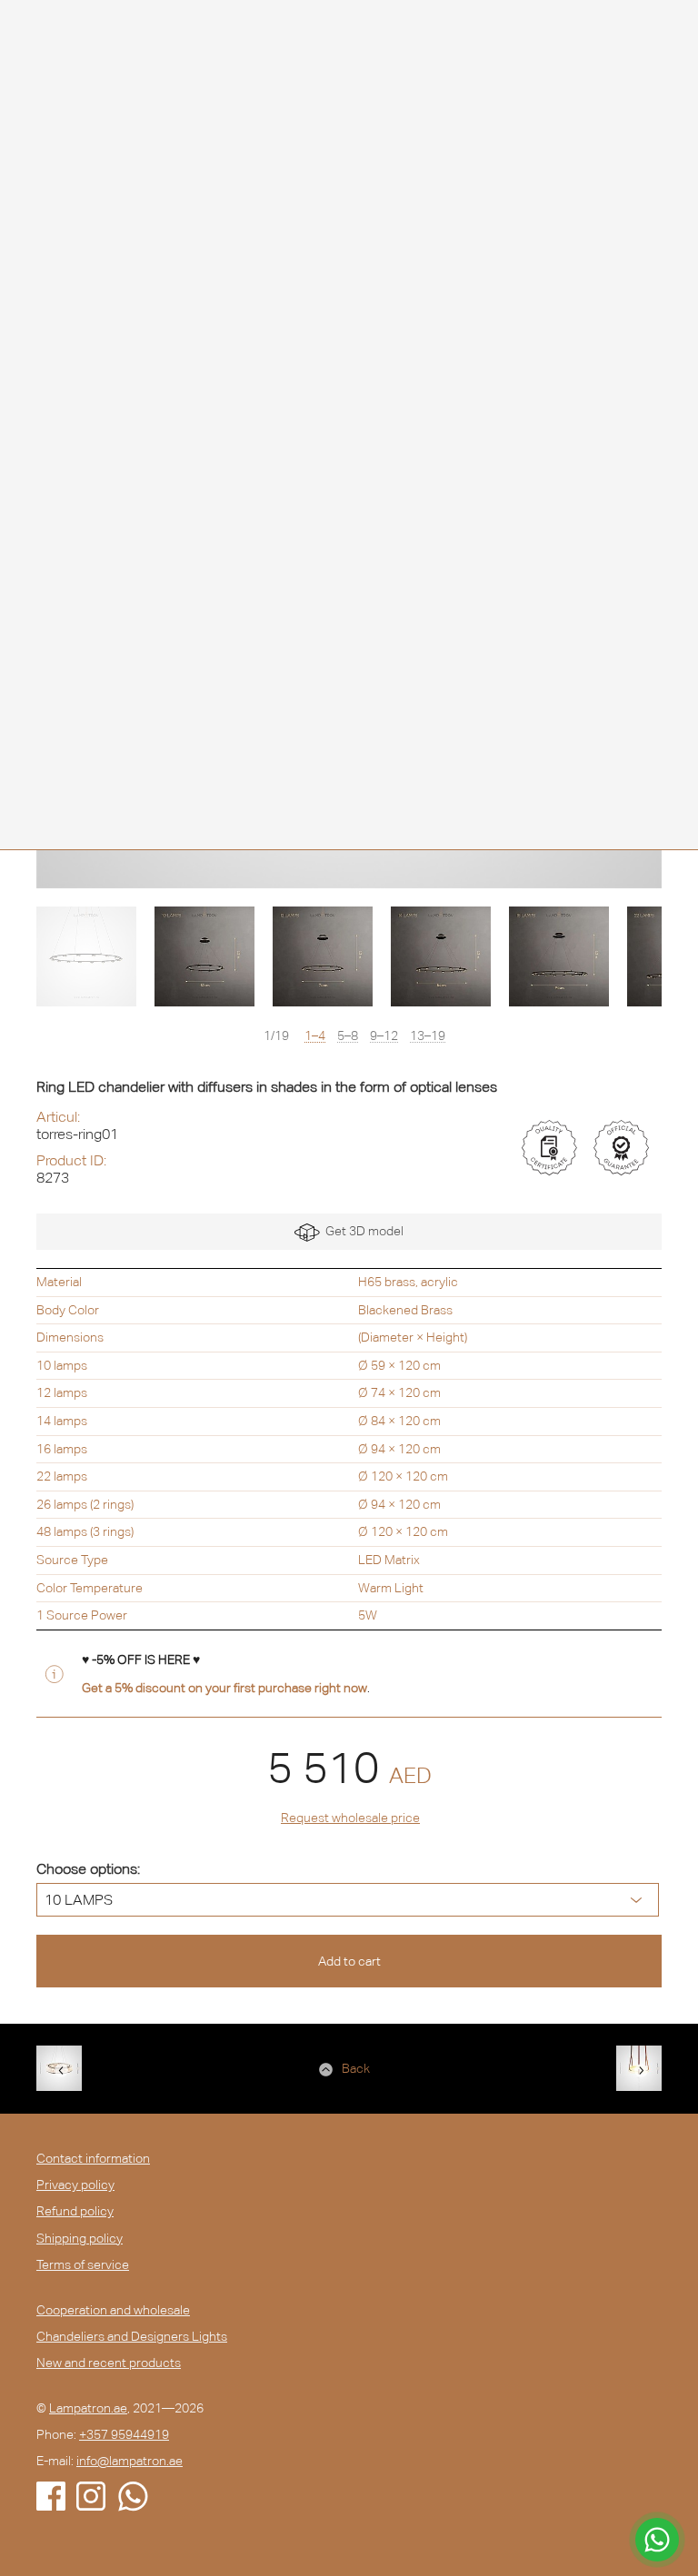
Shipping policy (80, 2238)
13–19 (428, 1036)
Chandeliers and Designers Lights (132, 2336)
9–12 (384, 1036)
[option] (86, 956)
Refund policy (75, 2211)
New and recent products (109, 2363)
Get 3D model (362, 1231)
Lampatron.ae (88, 2408)
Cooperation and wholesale (113, 2310)
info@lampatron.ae (130, 2461)
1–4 (315, 1036)
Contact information (93, 2158)
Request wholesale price (350, 1818)
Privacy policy (75, 2185)
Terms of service (83, 2264)
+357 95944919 (124, 2434)
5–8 (348, 1036)
